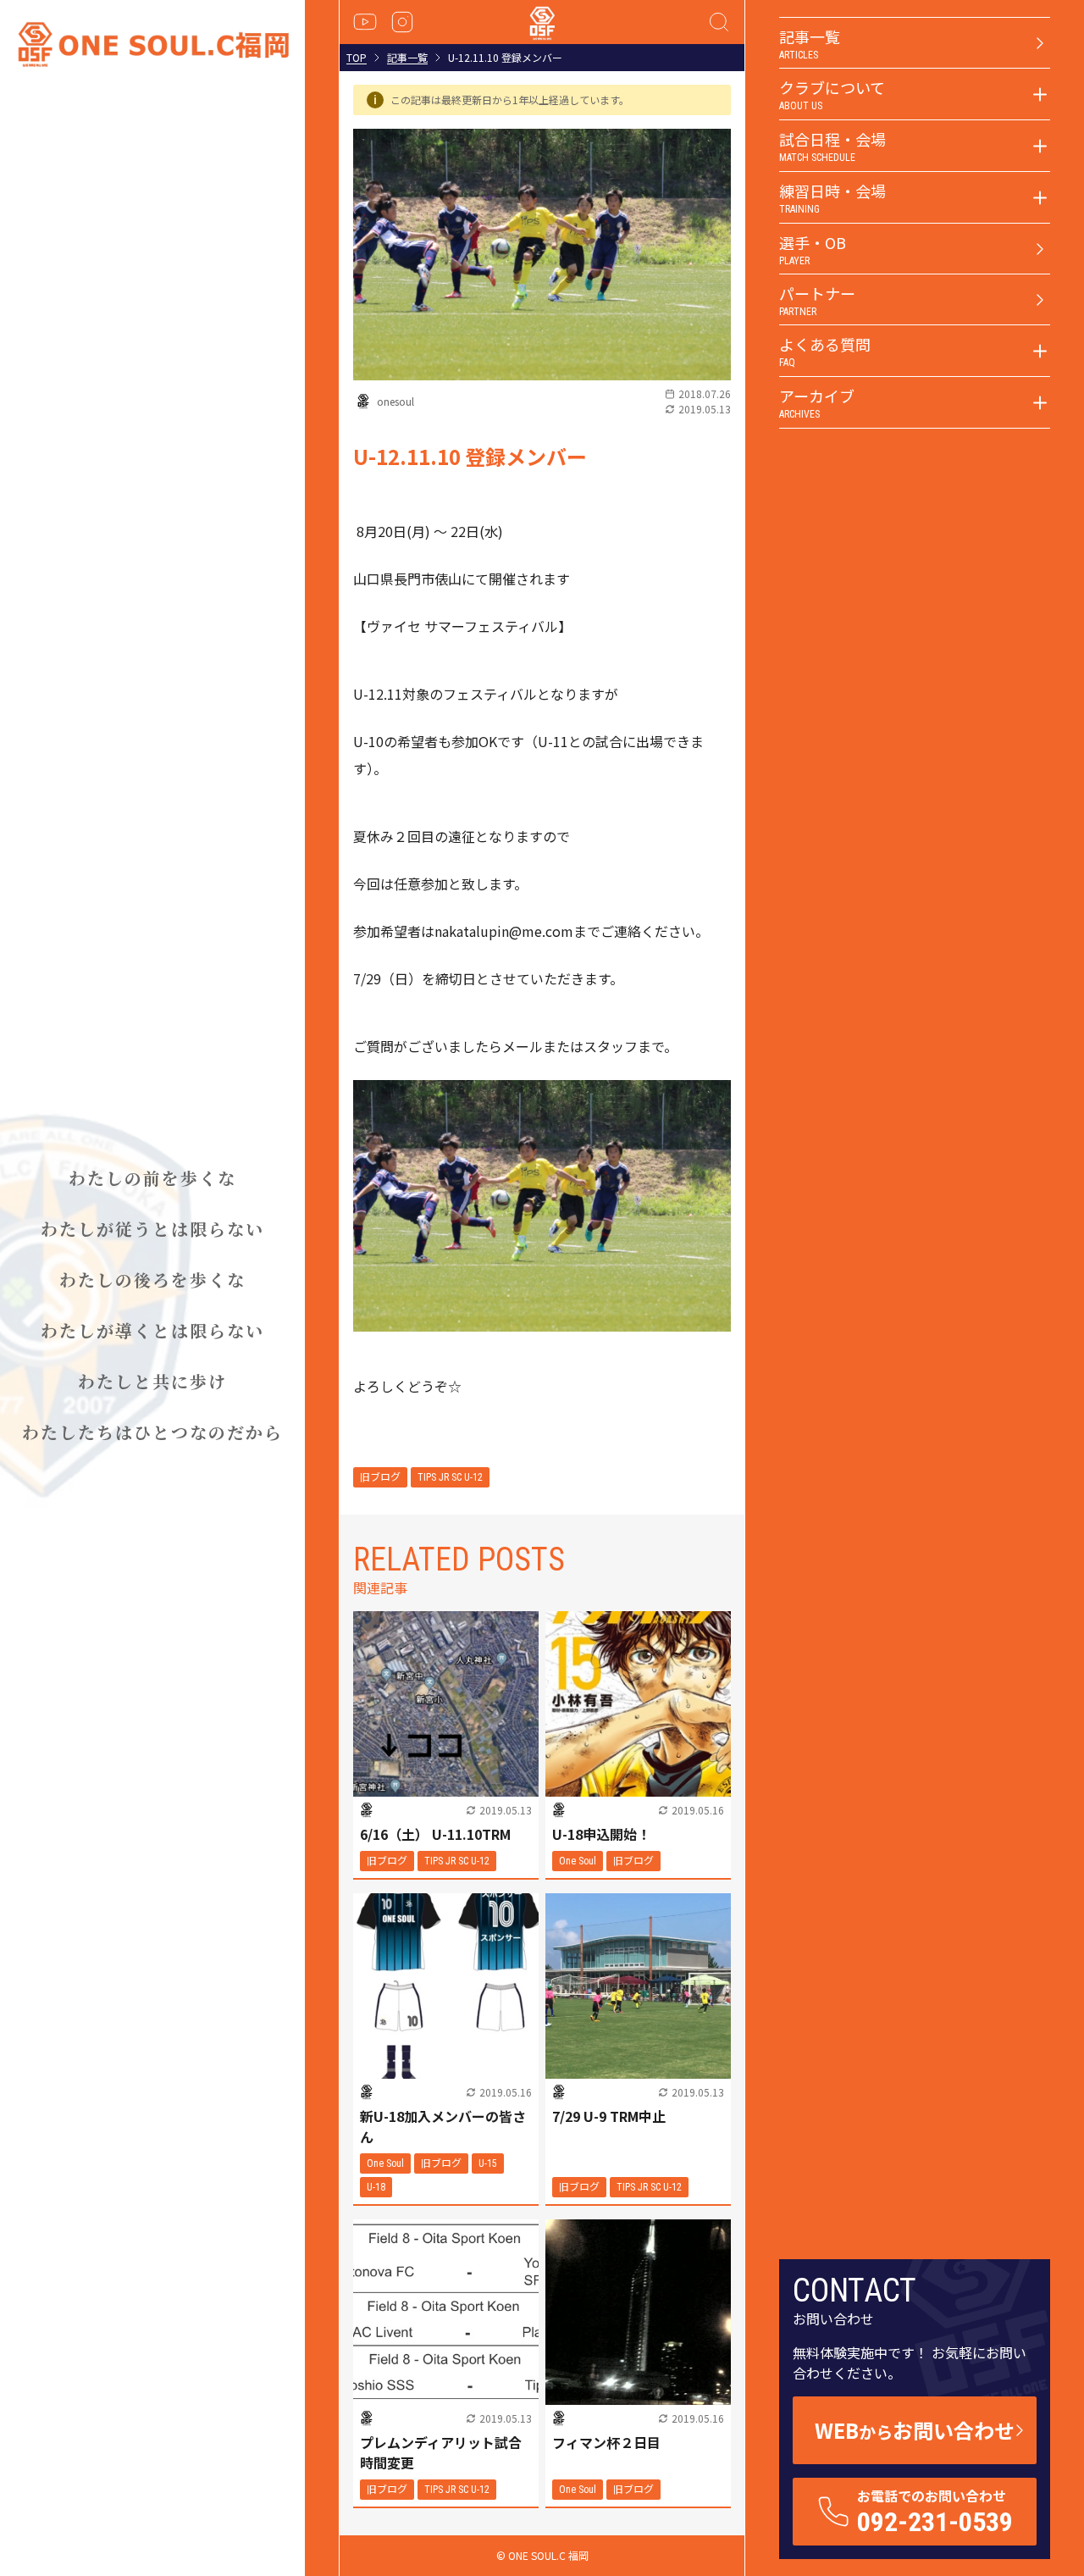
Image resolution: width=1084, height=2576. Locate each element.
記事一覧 (407, 58)
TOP (357, 58)
